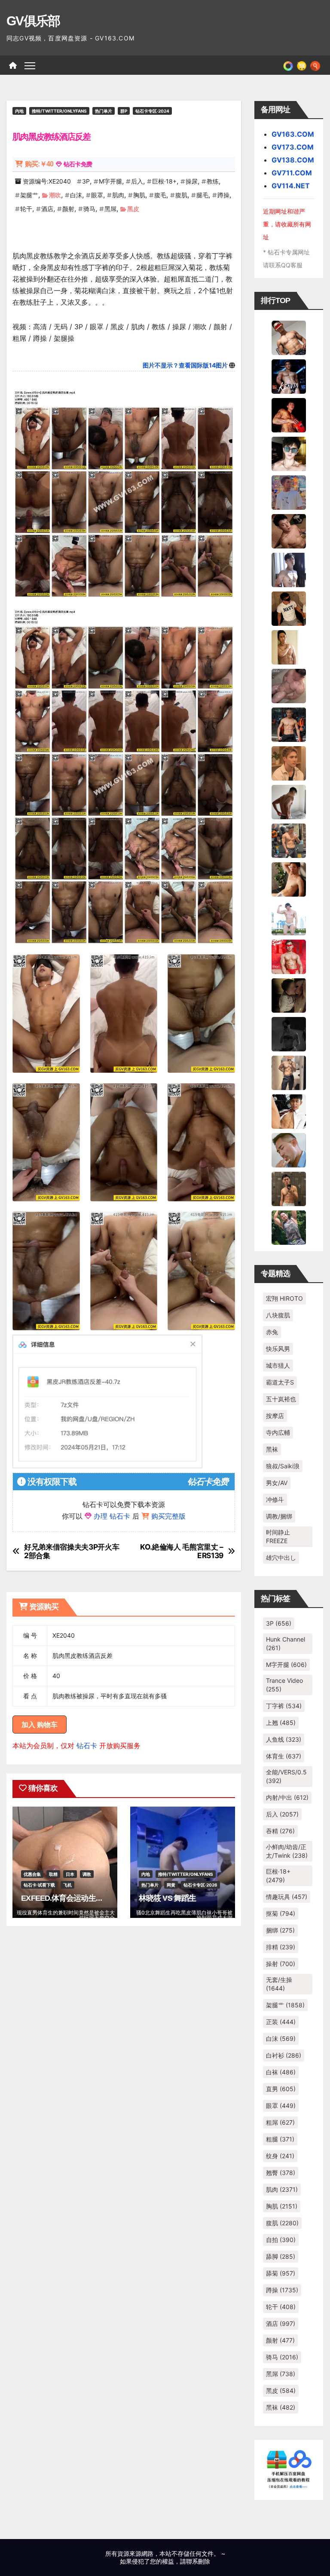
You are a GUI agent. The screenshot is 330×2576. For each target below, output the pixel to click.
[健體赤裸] (289, 917)
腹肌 (181, 195)
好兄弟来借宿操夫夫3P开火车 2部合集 (72, 1551)
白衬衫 (284, 2055)
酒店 (47, 209)
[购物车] (302, 65)
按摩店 (275, 1416)
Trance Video (284, 1685)
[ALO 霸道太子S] (289, 801)
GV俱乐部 (33, 21)
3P (86, 181)
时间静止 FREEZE (278, 1536)
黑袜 (272, 1449)
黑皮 (133, 209)
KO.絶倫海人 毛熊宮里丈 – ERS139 (181, 1551)
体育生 (284, 1756)
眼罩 (97, 195)
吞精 (280, 1831)
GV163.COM (293, 134)
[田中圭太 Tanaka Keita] (289, 879)
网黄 (171, 1885)
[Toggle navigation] (30, 65)
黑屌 (110, 209)
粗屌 (280, 2122)
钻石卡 (87, 1746)
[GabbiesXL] (289, 1149)
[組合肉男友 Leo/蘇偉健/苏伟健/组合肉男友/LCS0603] (289, 492)
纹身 (280, 2156)
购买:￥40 (39, 164)
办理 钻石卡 (112, 1516)
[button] (315, 65)
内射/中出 (287, 1797)
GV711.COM (292, 173)
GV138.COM (293, 160)
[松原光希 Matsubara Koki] (289, 530)
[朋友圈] (288, 65)
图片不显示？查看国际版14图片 (185, 365)
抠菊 (281, 1913)
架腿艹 (29, 195)
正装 (281, 2022)
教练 (213, 181)
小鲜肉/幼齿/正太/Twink (287, 1851)
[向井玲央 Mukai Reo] (289, 1111)
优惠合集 (32, 1874)
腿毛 (202, 195)
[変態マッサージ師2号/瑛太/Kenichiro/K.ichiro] (289, 646)
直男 (281, 2089)
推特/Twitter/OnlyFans (59, 111)
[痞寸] (289, 724)
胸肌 (139, 195)
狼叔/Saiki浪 (283, 1466)
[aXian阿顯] (289, 1188)
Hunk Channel (286, 1643)
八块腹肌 (278, 1315)
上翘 (281, 1723)
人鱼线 (284, 1739)
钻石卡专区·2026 (200, 1885)
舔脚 (281, 2256)
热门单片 (104, 111)
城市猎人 (278, 1365)
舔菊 (281, 2273)
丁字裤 (284, 1706)
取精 (53, 1874)
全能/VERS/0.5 (286, 1776)
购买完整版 (168, 1516)
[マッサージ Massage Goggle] (289, 995)
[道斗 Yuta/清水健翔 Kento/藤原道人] (289, 763)
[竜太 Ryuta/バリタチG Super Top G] (289, 608)
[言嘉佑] (289, 569)
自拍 (281, 2240)
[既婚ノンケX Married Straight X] (289, 685)
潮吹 (55, 195)
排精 (281, 1947)
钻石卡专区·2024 (152, 111)
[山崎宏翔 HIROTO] (289, 337)
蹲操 (223, 195)
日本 (70, 1874)
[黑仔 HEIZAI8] (289, 840)
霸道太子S (280, 1382)
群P (124, 111)
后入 (137, 181)
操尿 (192, 181)
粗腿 (280, 2139)
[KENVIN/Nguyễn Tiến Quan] (289, 376)
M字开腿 (110, 181)
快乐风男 (278, 1349)
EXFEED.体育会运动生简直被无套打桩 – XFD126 (101, 1898)
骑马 (89, 209)
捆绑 (280, 1930)
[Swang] (289, 414)
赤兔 (272, 1332)
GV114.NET (291, 186)
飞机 (67, 1885)
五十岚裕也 (281, 1399)
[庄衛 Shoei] (289, 956)
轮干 (26, 209)
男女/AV (277, 1483)
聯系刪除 (198, 2561)
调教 (87, 1874)
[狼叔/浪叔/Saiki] (289, 453)
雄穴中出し (281, 1558)
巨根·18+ (164, 181)
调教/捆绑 (279, 1516)
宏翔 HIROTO (284, 1298)
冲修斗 (275, 1499)
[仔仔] (289, 1033)
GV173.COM (293, 147)
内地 (19, 111)
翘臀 (281, 2173)
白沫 (76, 195)
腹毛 (160, 195)
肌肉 (118, 195)
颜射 (68, 209)
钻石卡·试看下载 (39, 1885)
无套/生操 (279, 1984)
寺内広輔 (278, 1432)
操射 (281, 1964)
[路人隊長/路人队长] (289, 1072)
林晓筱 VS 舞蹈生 (167, 1898)
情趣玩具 (287, 1897)
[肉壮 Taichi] (289, 1227)
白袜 (281, 2072)
